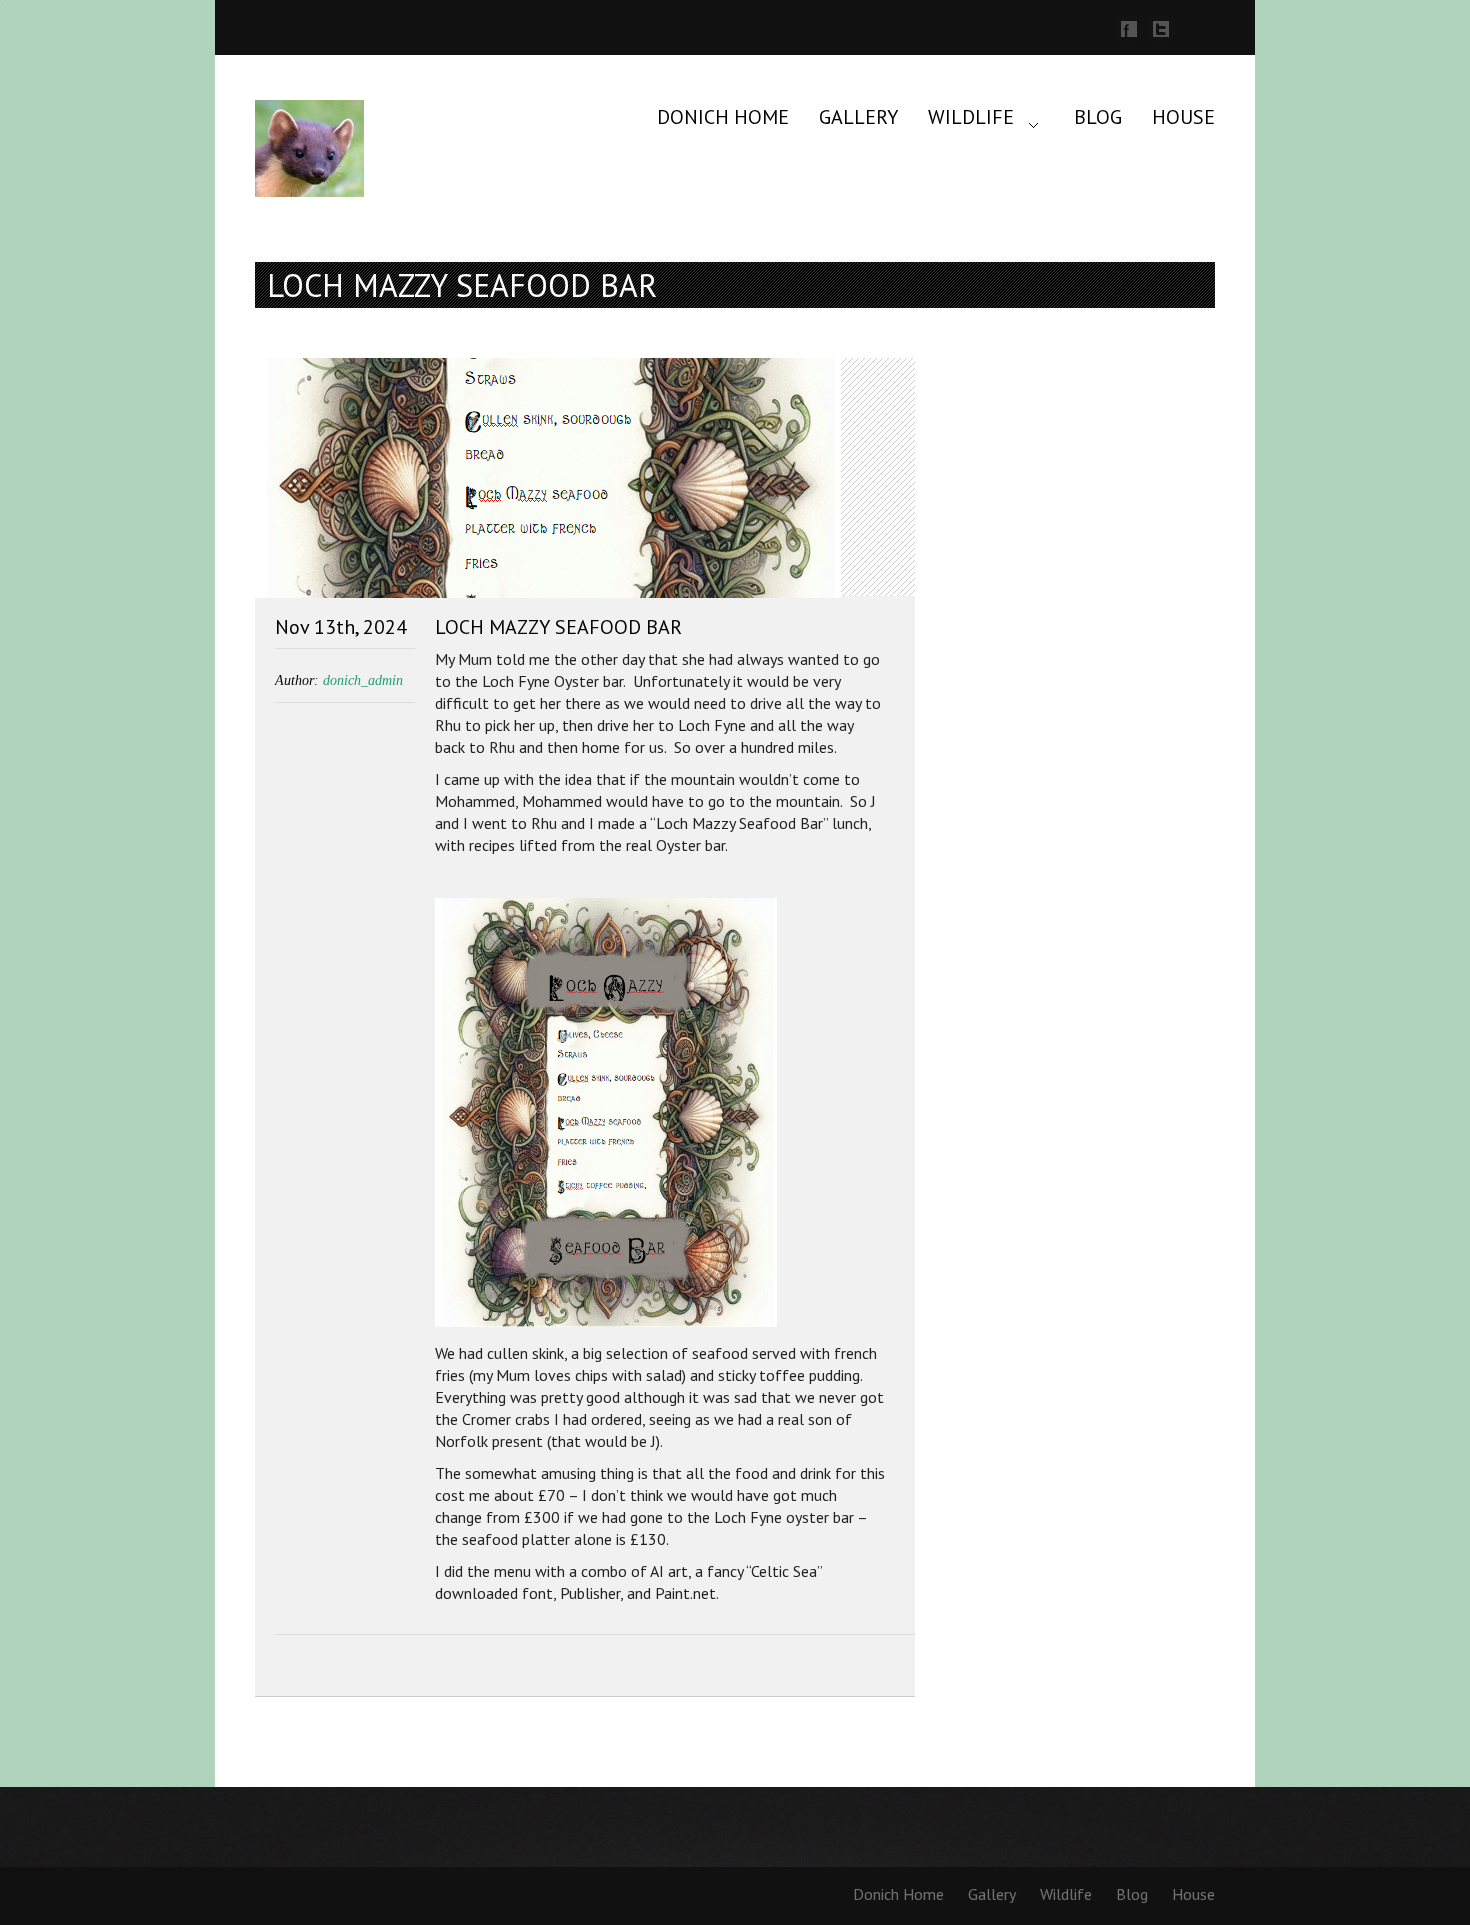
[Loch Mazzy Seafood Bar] (585, 480)
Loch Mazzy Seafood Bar (558, 627)
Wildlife (971, 117)
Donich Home (723, 117)
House (1183, 117)
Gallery (858, 117)
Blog (1098, 117)
